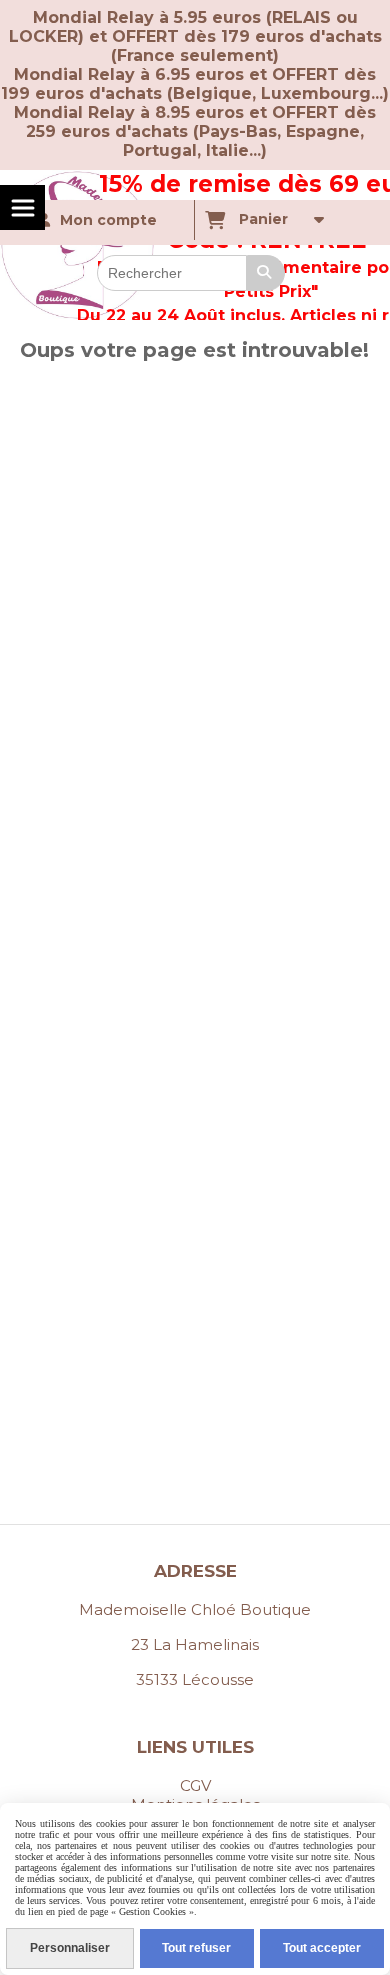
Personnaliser (70, 1948)
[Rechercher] (266, 273)
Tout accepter (322, 1948)
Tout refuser (196, 1948)
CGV (195, 1785)
